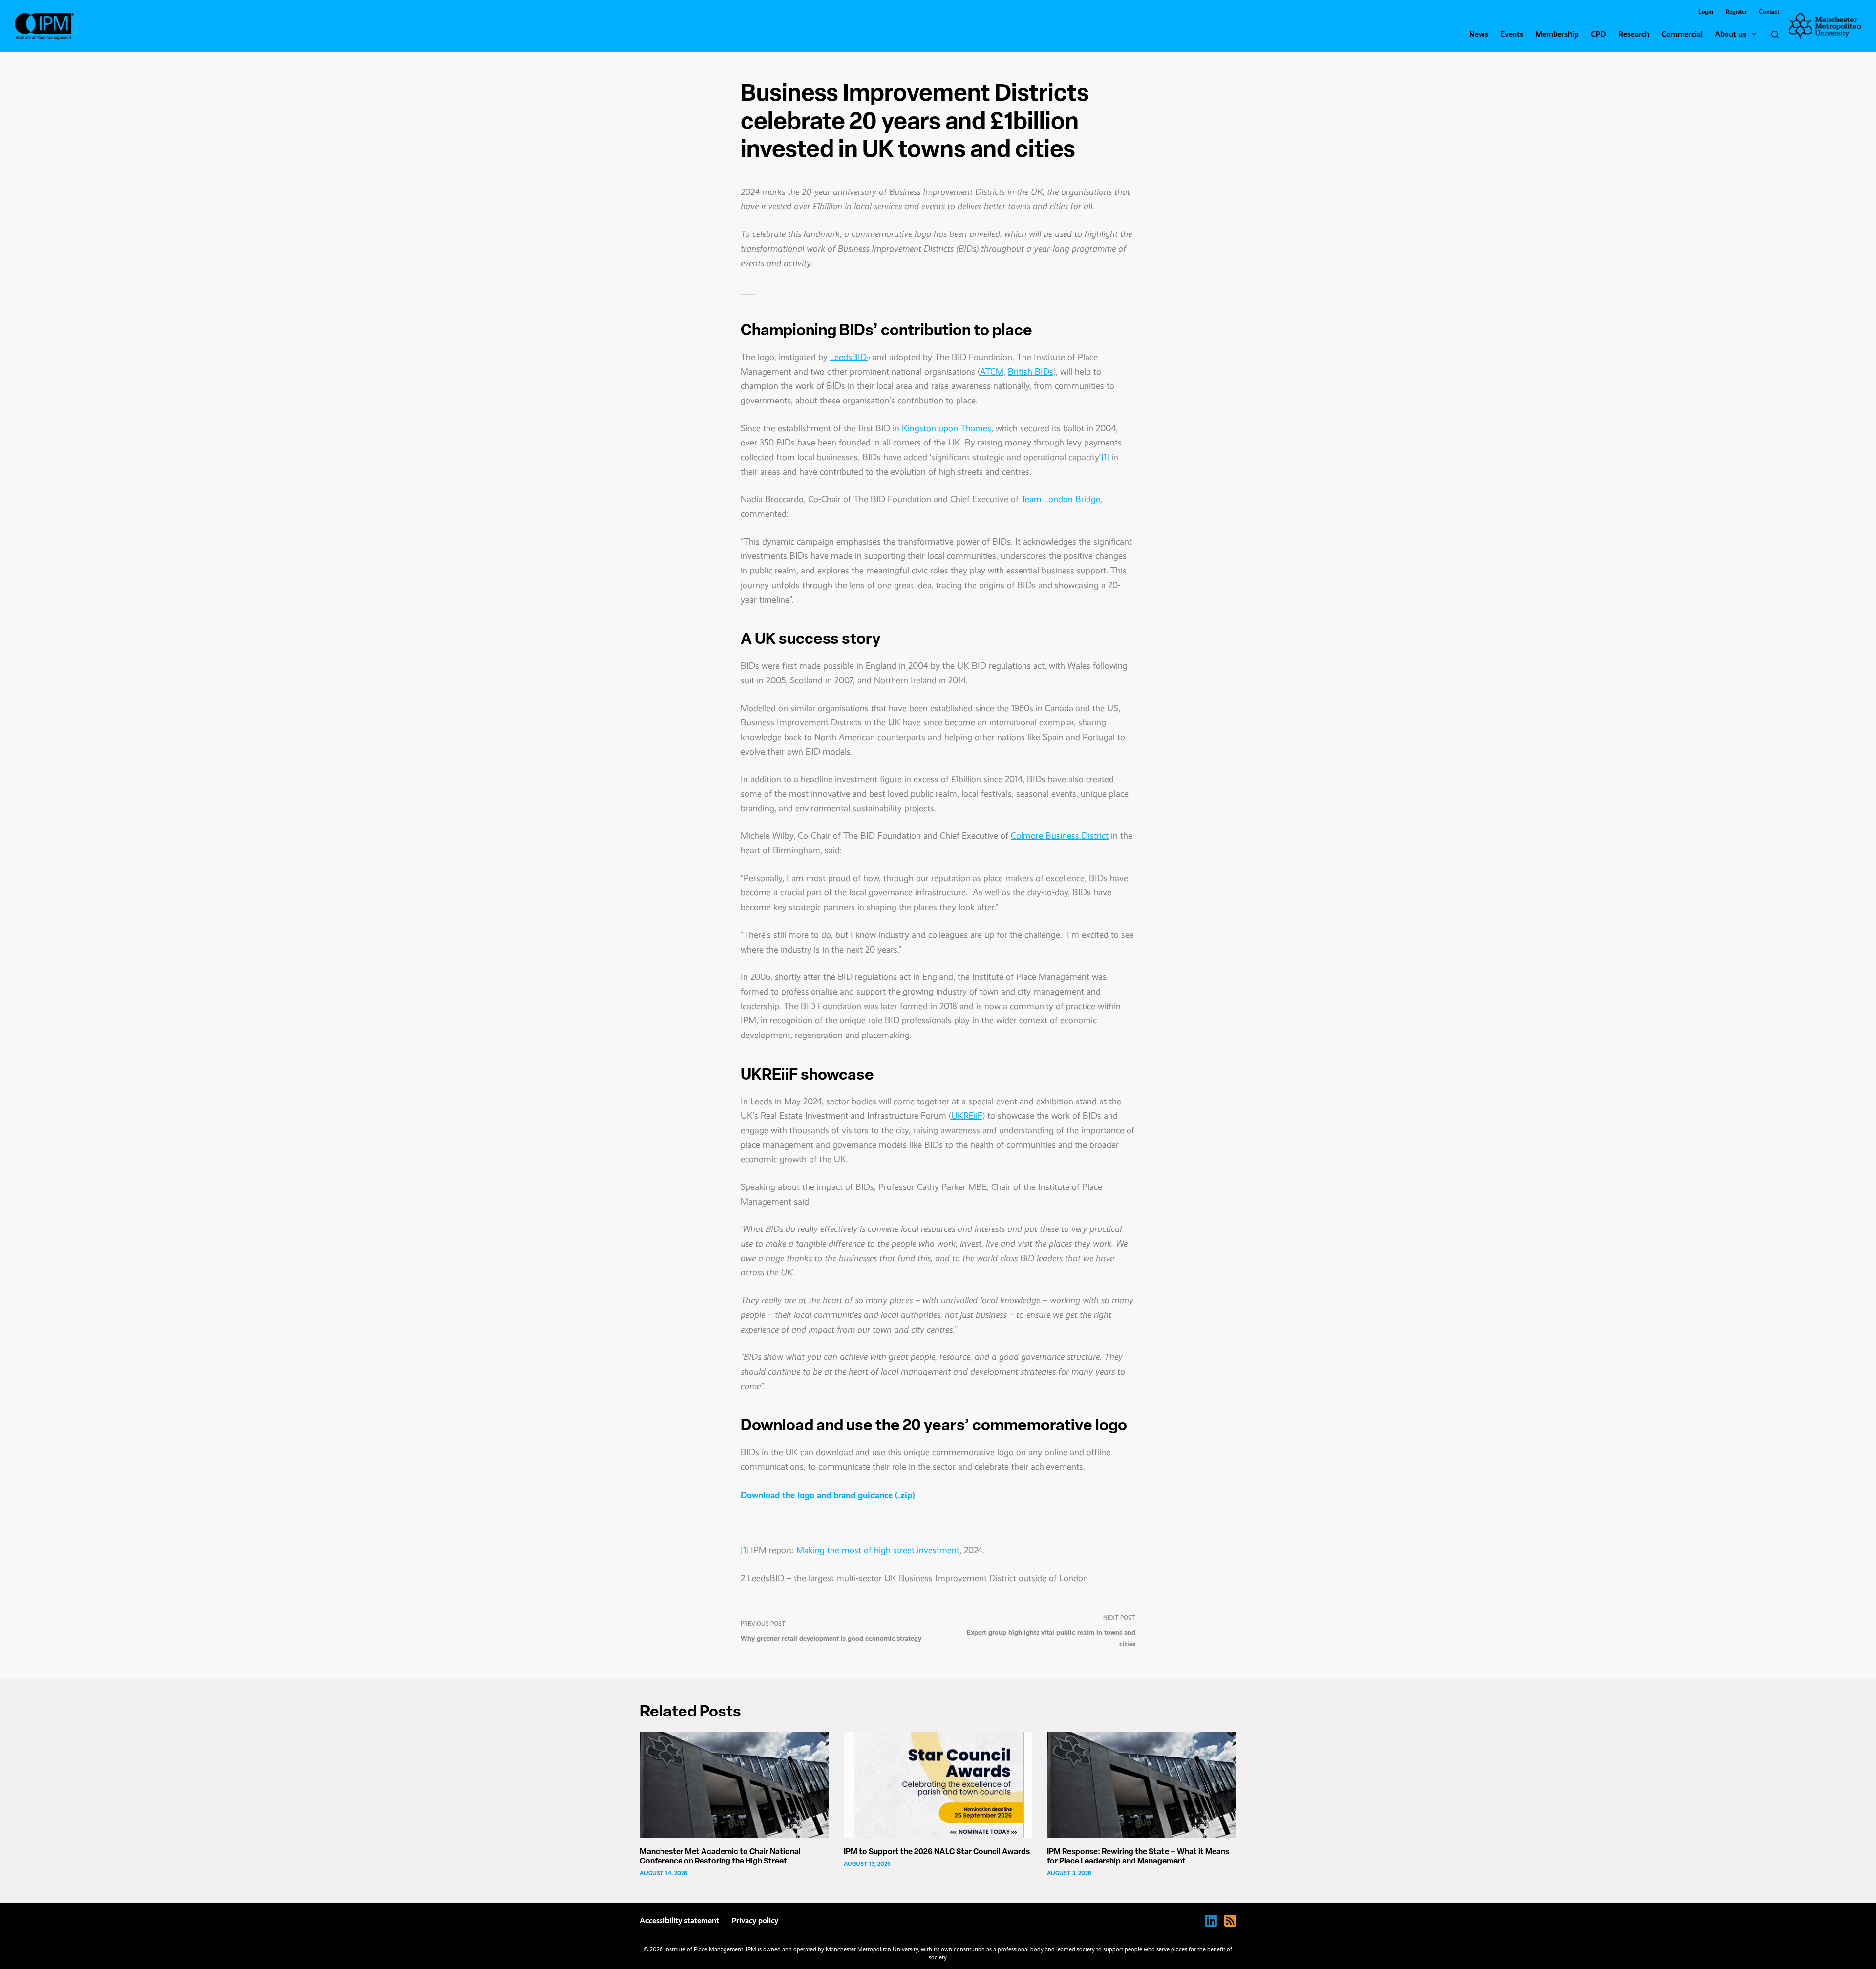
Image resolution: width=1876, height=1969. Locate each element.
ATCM (992, 372)
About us (1730, 34)
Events (1512, 34)
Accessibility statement (680, 1920)
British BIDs (1031, 372)
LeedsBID (850, 357)
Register (1736, 12)
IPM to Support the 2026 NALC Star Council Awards (937, 1852)
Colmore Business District (1060, 836)
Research (1634, 34)
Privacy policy (755, 1920)
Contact (1769, 12)
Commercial (1682, 34)
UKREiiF (967, 1116)
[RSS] (1230, 1921)
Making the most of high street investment (878, 1550)
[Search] (1775, 34)
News (1479, 34)
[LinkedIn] (1211, 1921)
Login (1706, 12)
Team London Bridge (1061, 499)
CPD (1599, 34)
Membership (1557, 34)
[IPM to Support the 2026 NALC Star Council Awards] (938, 1785)
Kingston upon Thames (947, 428)
